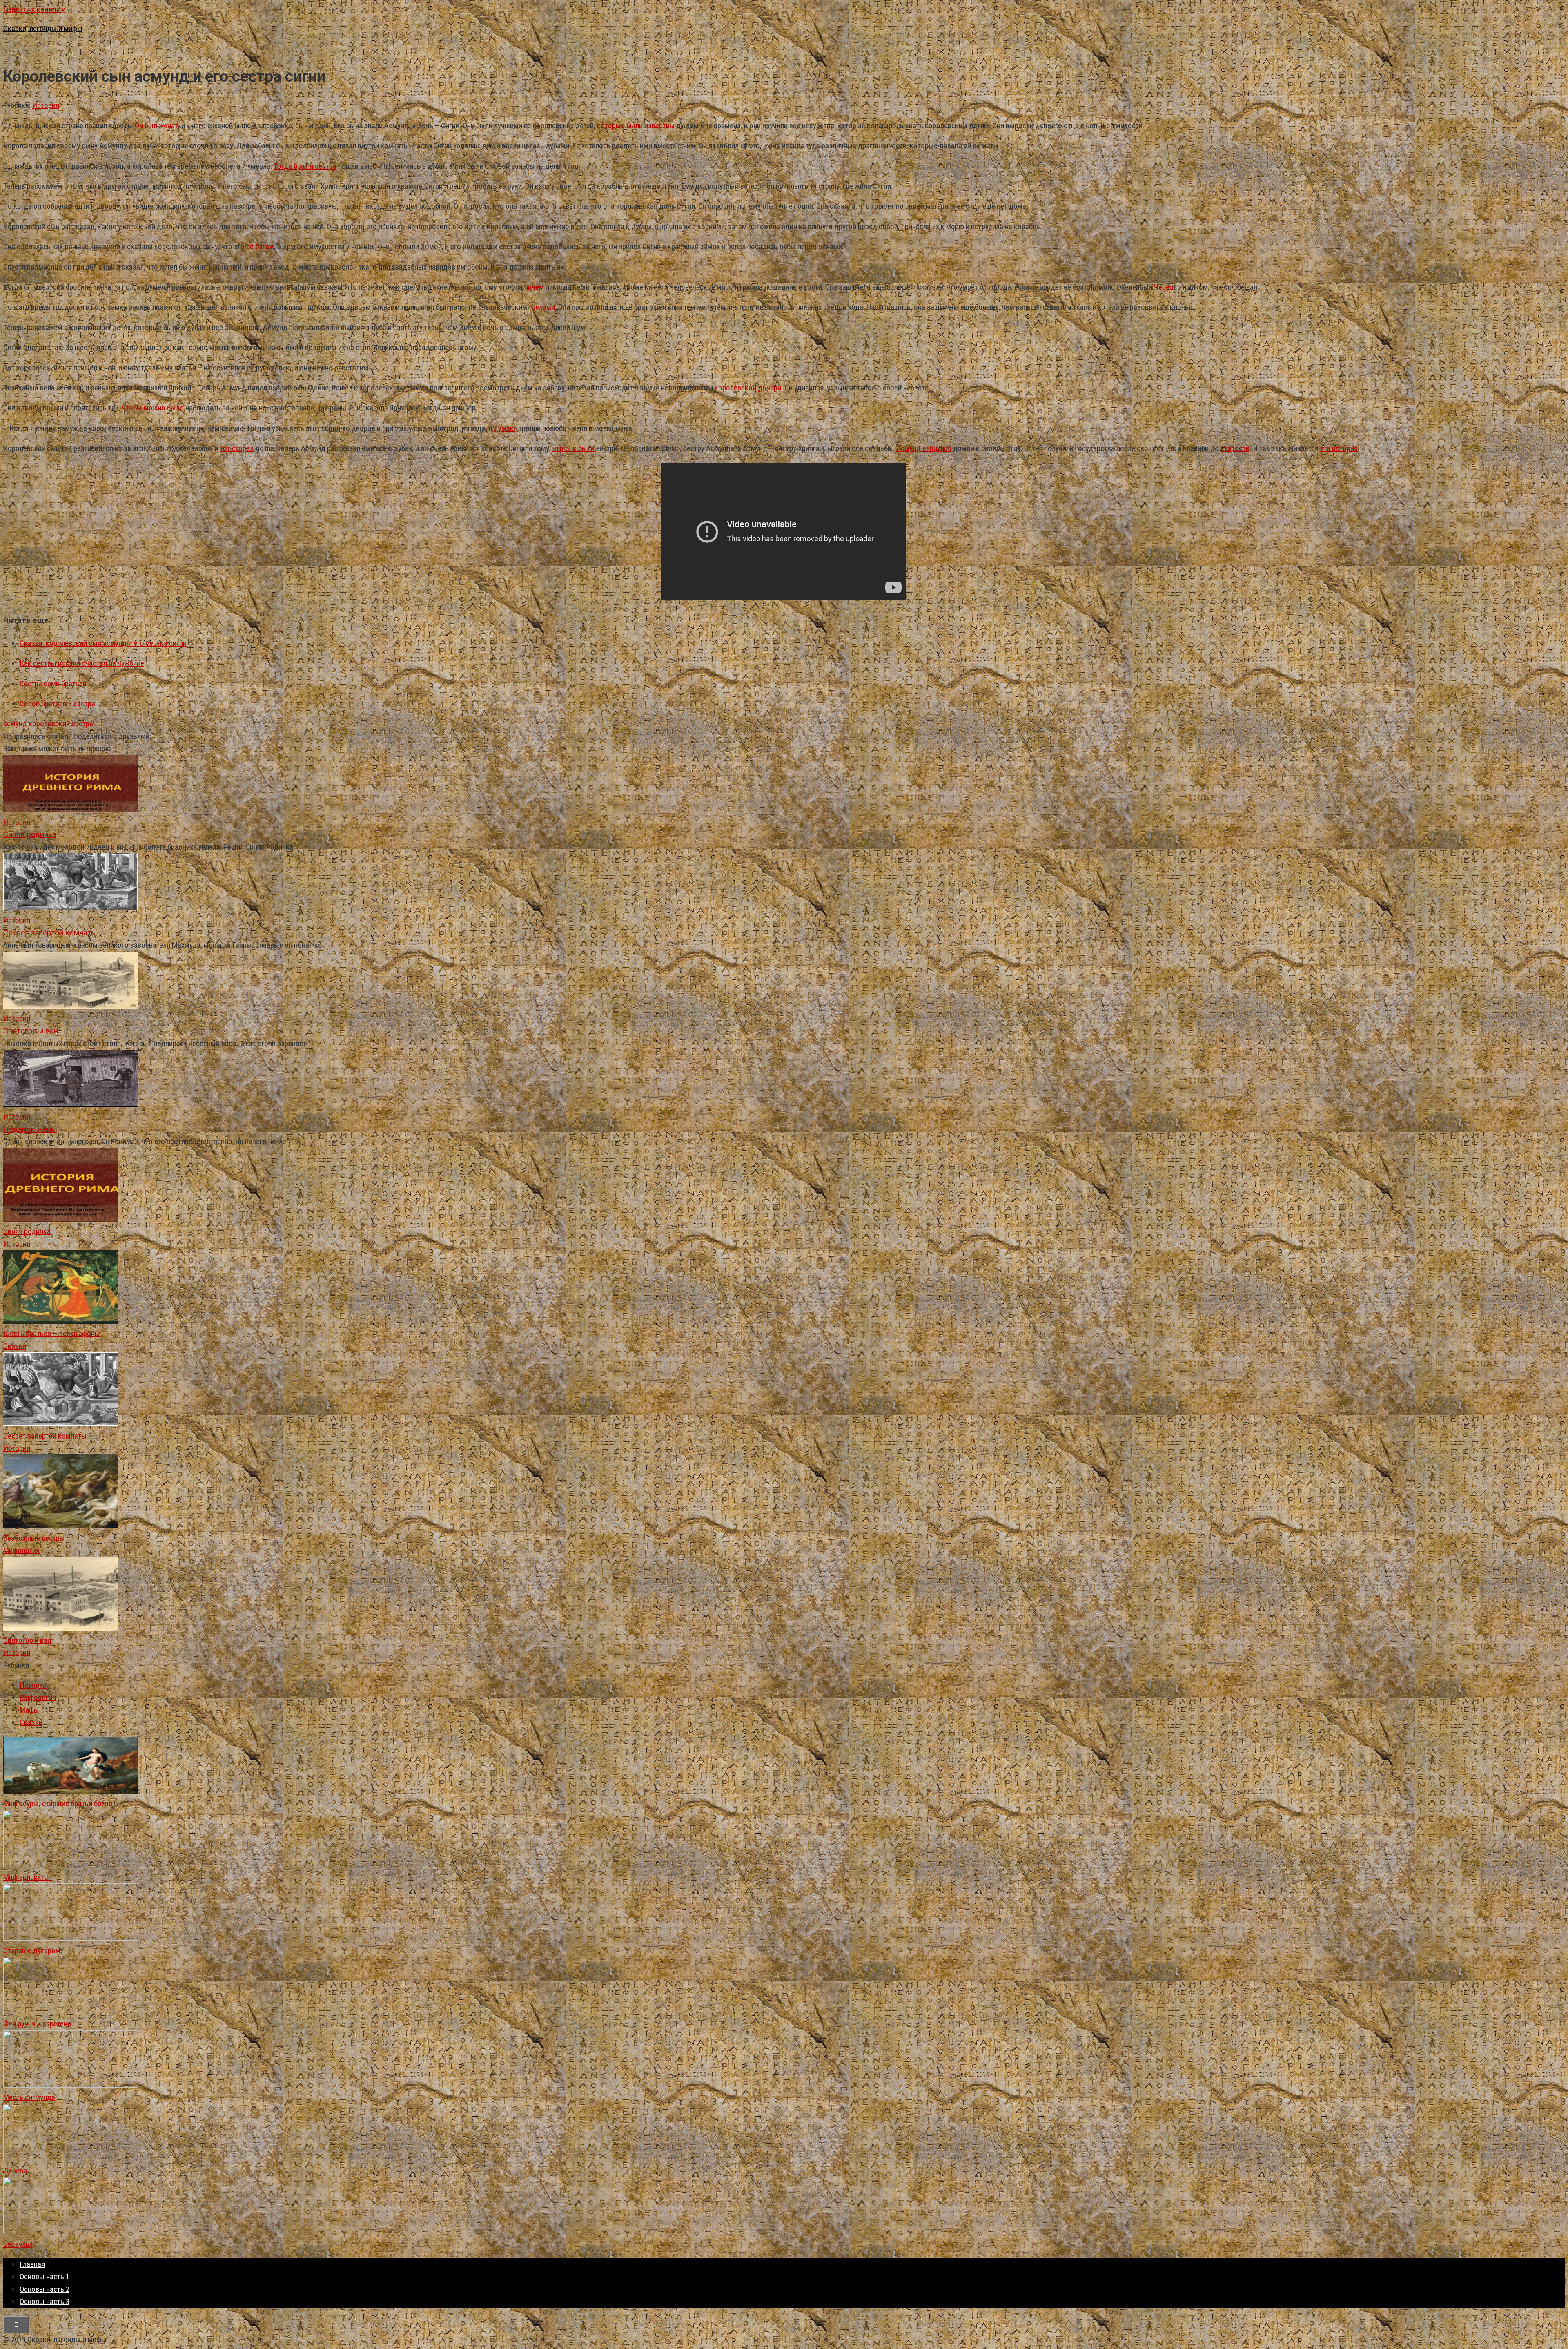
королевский (49, 724)
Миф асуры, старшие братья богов (58, 1804)
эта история (1339, 448)
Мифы (29, 1710)
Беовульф (19, 2244)
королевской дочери (748, 388)
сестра (82, 724)
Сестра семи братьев (53, 684)
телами (544, 307)
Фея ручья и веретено (37, 2024)
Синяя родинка (27, 1231)
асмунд (15, 724)
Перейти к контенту (34, 9)
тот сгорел (237, 448)
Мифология (21, 1550)
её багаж (260, 246)
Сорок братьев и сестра (57, 704)
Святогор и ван (27, 1640)
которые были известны (636, 126)
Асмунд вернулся (924, 448)
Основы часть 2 (45, 2289)
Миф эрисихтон (28, 1877)
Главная (32, 2264)
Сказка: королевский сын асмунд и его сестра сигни (103, 643)
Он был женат (156, 126)
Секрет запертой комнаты (45, 1436)
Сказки (15, 1346)
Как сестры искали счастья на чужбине (82, 663)
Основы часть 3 (45, 2301)
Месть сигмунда (29, 2097)
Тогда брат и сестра (305, 166)
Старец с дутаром (32, 1951)
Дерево (15, 2171)
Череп (1164, 287)
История (46, 105)
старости (1235, 448)
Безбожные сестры (34, 1538)
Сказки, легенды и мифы (43, 28)
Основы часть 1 (45, 2276)
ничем (534, 287)
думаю (504, 428)
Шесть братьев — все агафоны (52, 1333)
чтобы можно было (153, 408)
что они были (574, 448)
